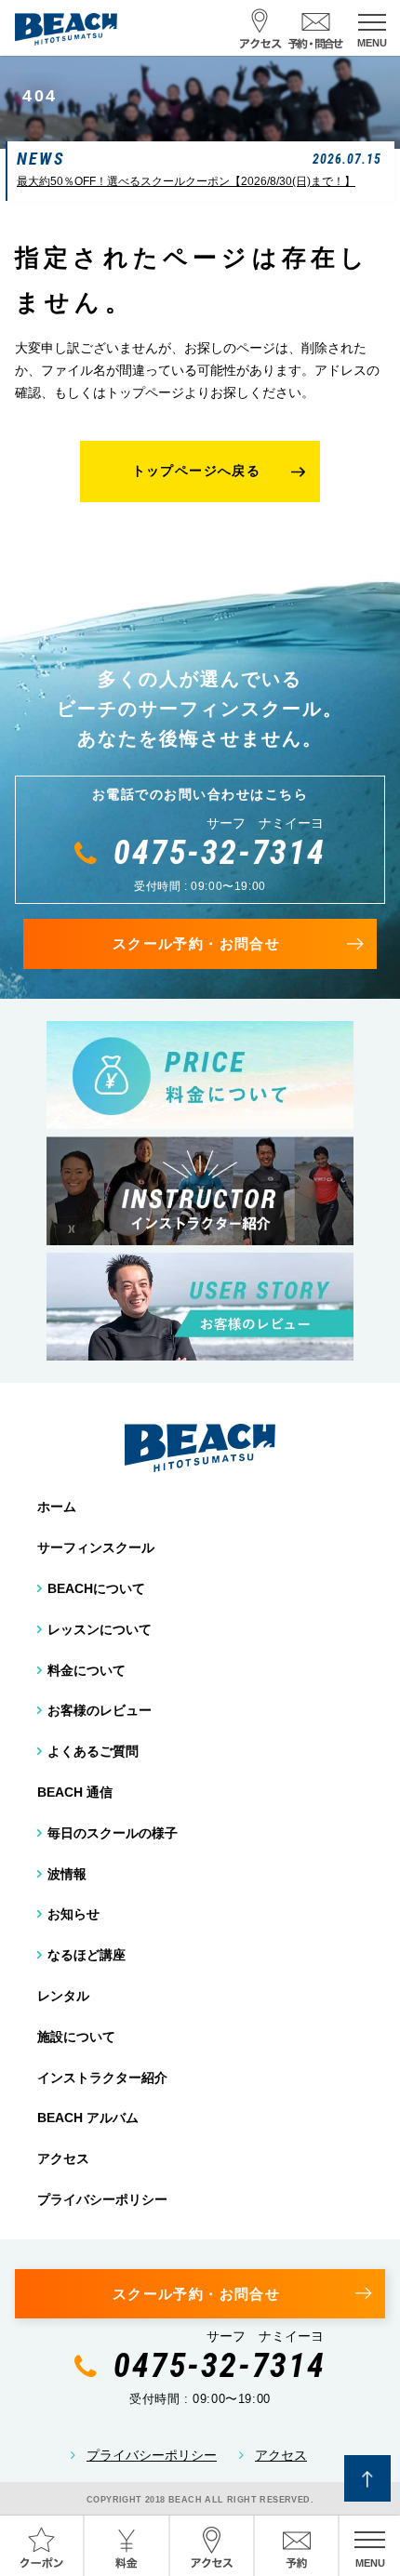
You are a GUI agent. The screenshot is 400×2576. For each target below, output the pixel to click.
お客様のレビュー (100, 1710)
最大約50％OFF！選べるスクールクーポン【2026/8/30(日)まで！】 (186, 181)
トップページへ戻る (197, 471)
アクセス (63, 2158)
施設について (76, 2037)
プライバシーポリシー (102, 2199)
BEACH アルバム (88, 2118)
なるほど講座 (87, 1955)
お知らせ (73, 1914)
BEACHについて (96, 1588)
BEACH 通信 (75, 1792)
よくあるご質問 (93, 1751)
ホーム (57, 1507)
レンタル (63, 1996)
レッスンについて (100, 1629)
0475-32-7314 (220, 853)
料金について (87, 1670)
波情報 (67, 1874)
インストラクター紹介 (102, 2078)
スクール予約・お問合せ (196, 943)
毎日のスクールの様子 (113, 1833)
